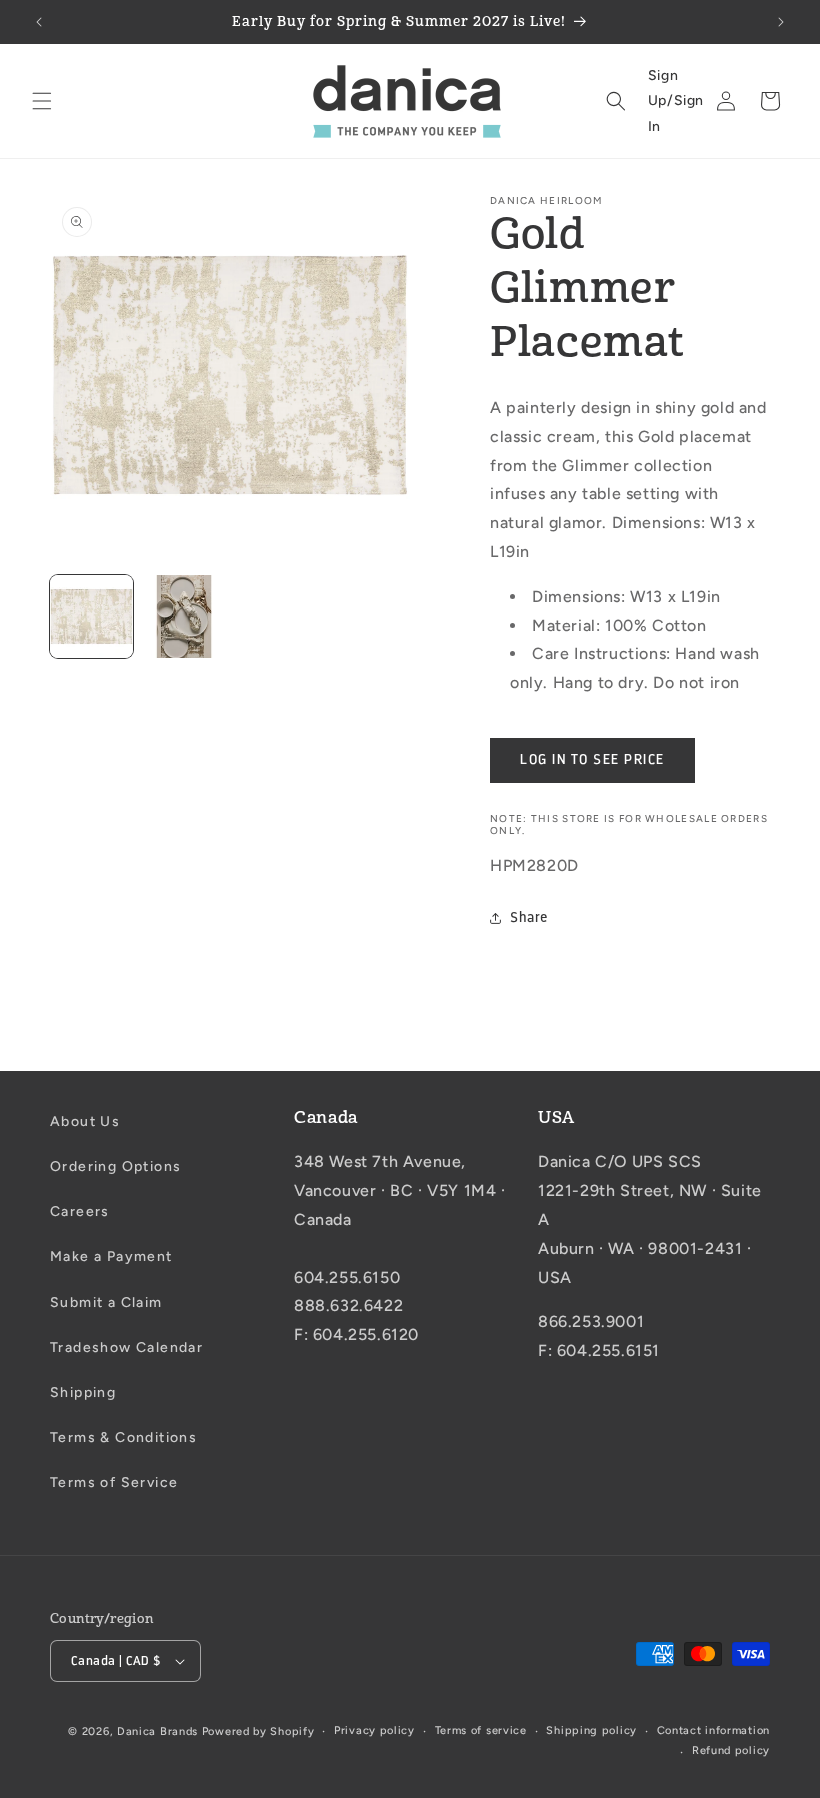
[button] (42, 101)
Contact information (713, 1730)
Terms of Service (114, 1482)
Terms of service (481, 1730)
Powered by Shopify (258, 1731)
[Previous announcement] (39, 22)
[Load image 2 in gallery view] (184, 616)
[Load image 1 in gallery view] (91, 616)
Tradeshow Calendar (126, 1347)
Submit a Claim (106, 1302)
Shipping (83, 1392)
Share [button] (529, 917)
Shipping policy (591, 1730)
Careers (80, 1211)
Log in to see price (592, 759)
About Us (85, 1121)
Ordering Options (115, 1166)
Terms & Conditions (123, 1437)
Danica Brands (157, 1731)
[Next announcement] (781, 22)
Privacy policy (374, 1730)
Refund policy (731, 1750)
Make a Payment (111, 1256)
